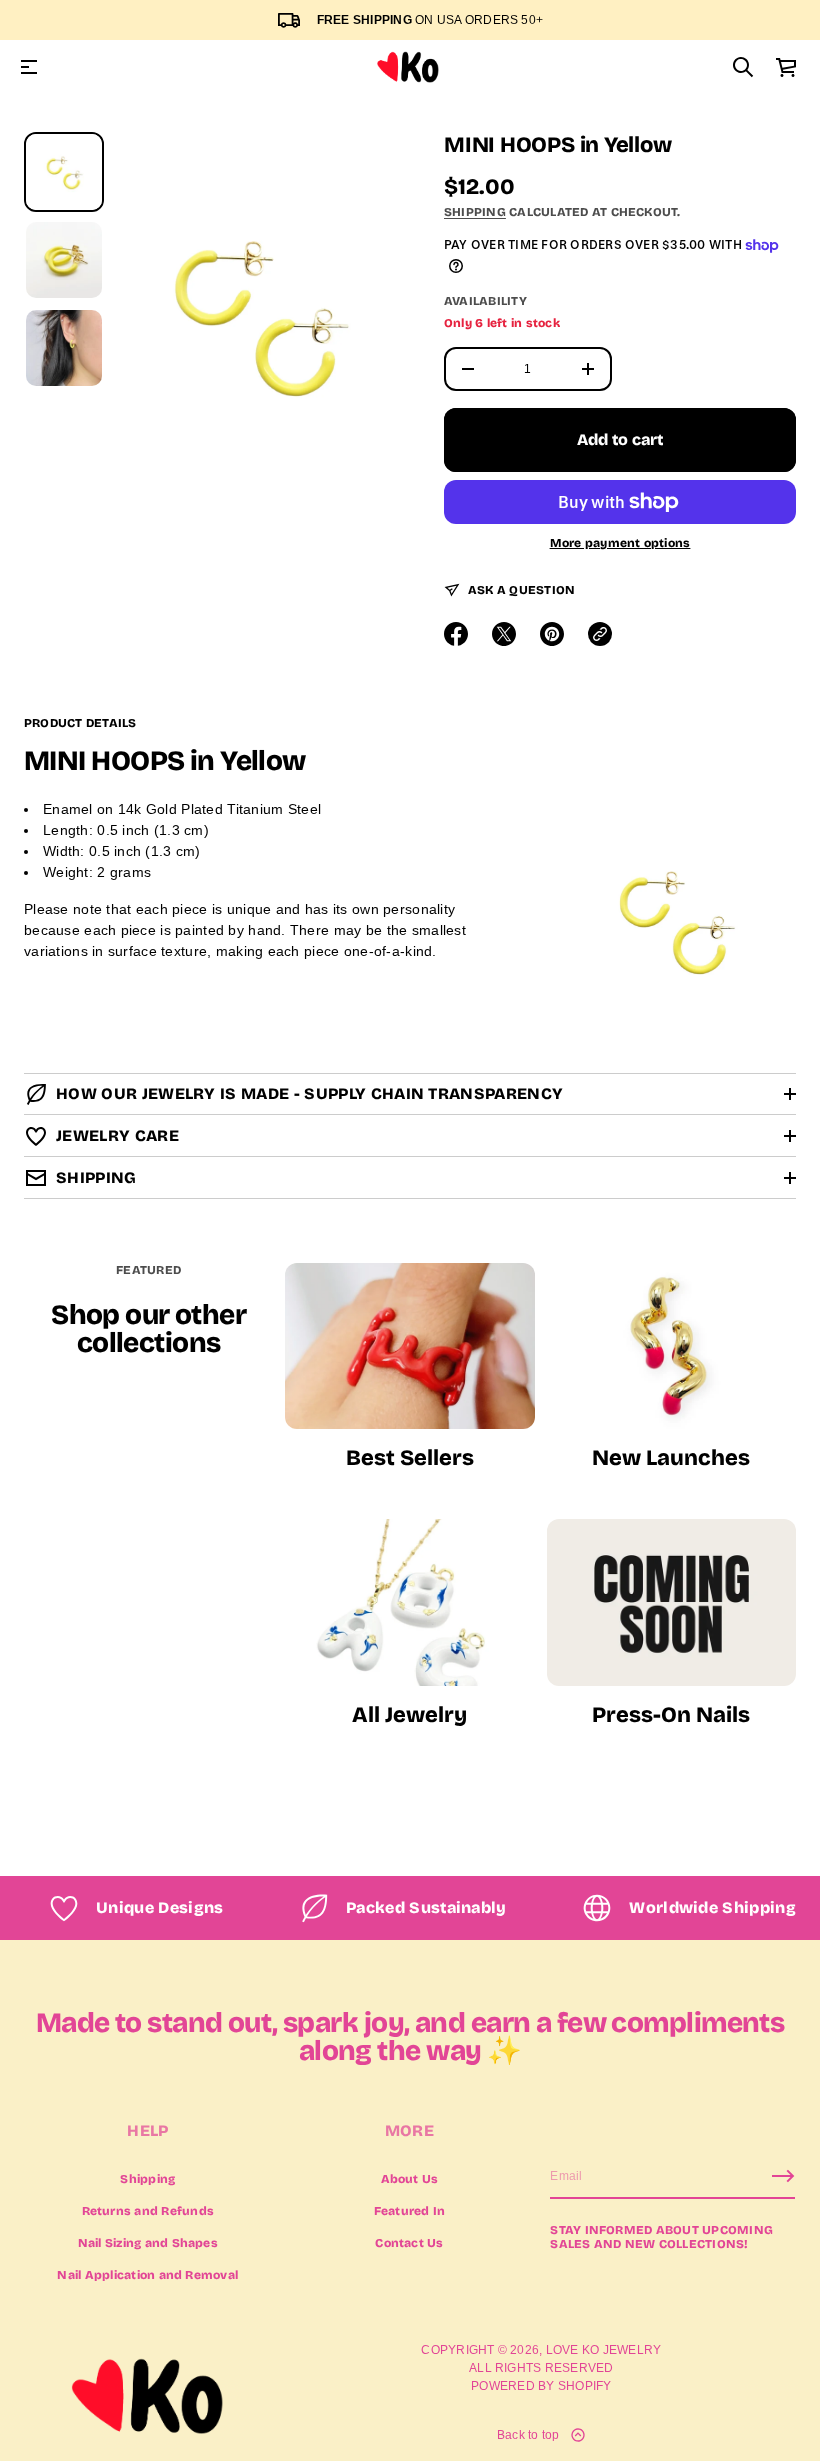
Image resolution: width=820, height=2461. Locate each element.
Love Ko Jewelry (604, 2350)
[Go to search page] (743, 67)
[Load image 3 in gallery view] (64, 348)
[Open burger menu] (29, 67)
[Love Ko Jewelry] (408, 67)
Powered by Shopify (541, 2386)
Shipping (475, 212)
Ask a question (521, 590)
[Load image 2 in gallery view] (64, 260)
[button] (743, 67)
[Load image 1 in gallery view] (64, 172)
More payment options (620, 543)
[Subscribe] (783, 2176)
